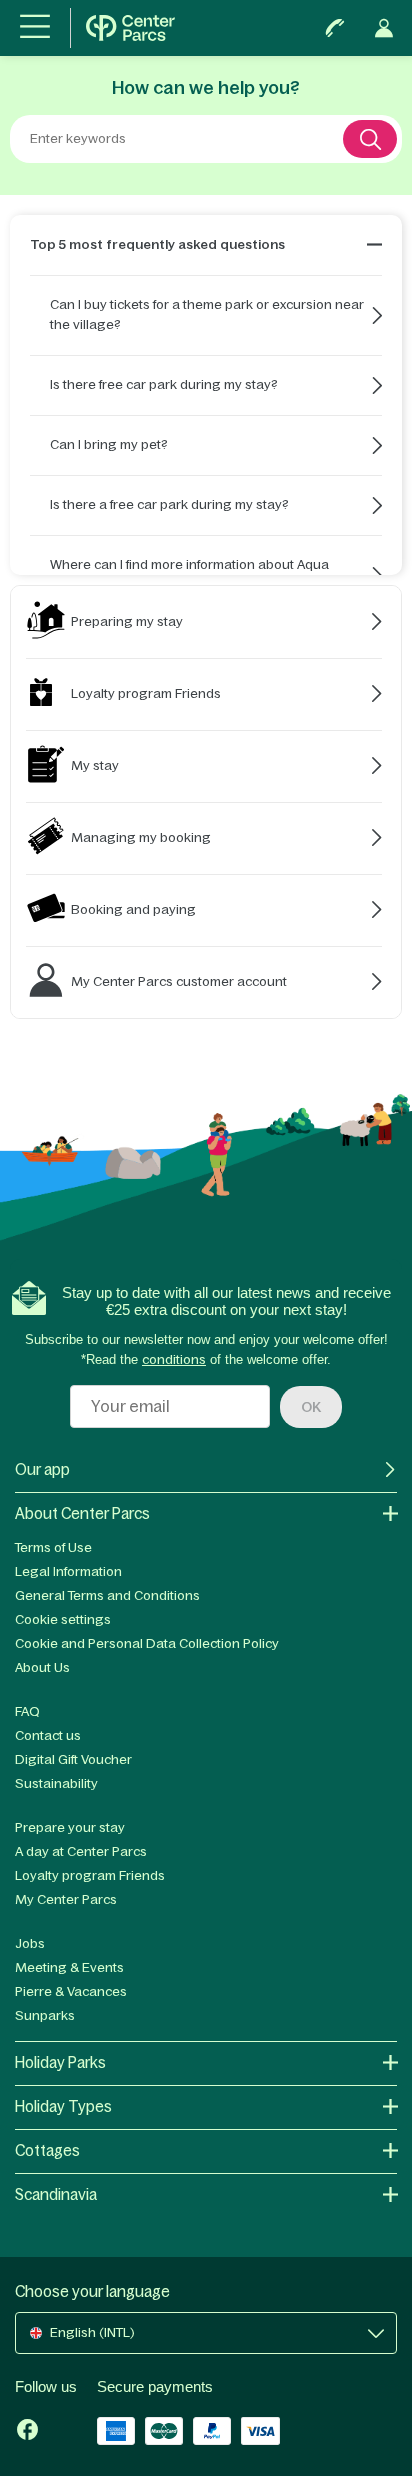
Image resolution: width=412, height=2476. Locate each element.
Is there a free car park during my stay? (169, 504)
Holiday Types (63, 2106)
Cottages (47, 2150)
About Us (42, 1667)
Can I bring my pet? (109, 444)
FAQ (27, 1711)
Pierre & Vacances (71, 1991)
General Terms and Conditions (107, 1595)
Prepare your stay (70, 1827)
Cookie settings (63, 1619)
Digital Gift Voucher (73, 1759)
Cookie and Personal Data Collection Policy (147, 1643)
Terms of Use (53, 1547)
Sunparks (45, 2015)
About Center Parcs (82, 1513)
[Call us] (335, 28)
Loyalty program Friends (90, 1875)
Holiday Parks (60, 2062)
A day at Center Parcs (81, 1851)
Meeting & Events (69, 1967)
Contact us (48, 1735)
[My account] (384, 28)
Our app (42, 1469)
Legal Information (68, 1571)
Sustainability (56, 1783)
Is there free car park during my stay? (164, 384)
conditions (174, 1359)
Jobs (30, 1943)
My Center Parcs (66, 1899)
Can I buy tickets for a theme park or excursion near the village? (207, 314)
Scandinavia (56, 2194)
